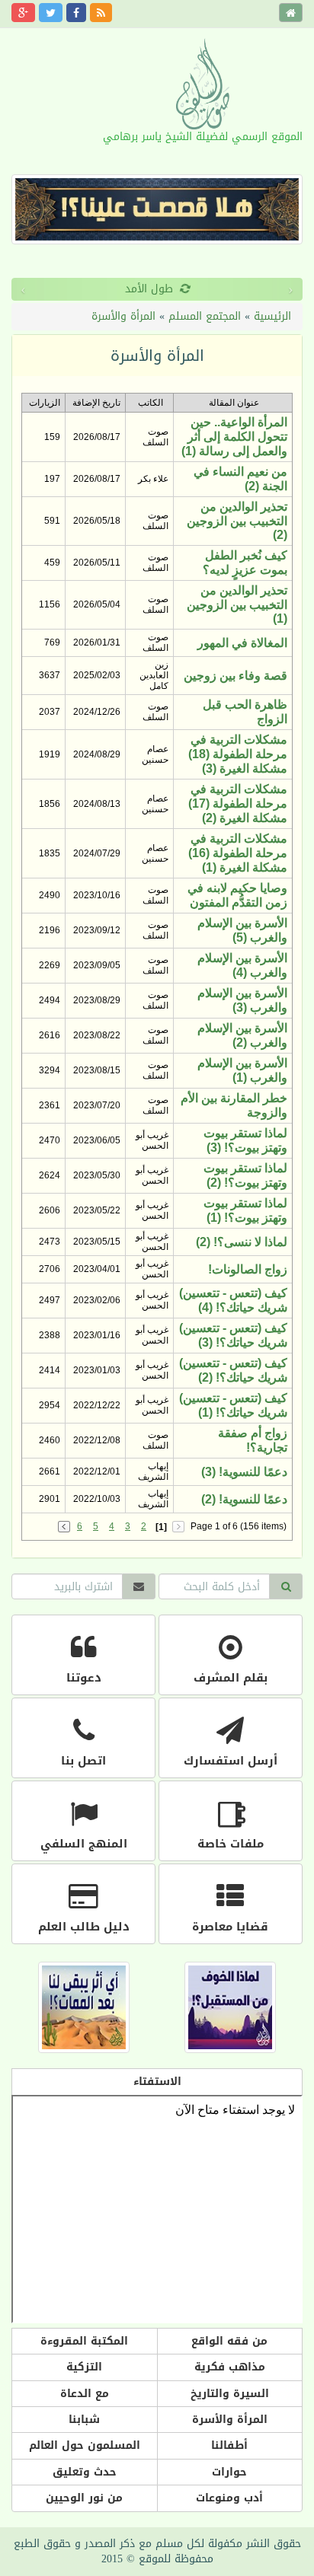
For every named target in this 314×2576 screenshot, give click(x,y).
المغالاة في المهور (242, 643)
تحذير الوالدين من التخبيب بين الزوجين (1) (237, 604)
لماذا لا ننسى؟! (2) (242, 1242)
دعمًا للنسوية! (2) (244, 1499)
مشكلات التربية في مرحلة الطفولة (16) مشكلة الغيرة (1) (238, 853)
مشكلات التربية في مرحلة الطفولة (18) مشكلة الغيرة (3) (238, 754)
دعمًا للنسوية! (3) (244, 1472)
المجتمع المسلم (205, 316)
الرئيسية (272, 316)
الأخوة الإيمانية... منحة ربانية (195, 289)
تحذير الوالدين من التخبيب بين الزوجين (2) (237, 521)
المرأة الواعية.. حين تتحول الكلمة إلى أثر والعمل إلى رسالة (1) (234, 437)
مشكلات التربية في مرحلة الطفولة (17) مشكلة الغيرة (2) (238, 803)
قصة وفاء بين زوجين (235, 676)
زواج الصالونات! (248, 1269)
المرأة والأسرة (123, 316)
